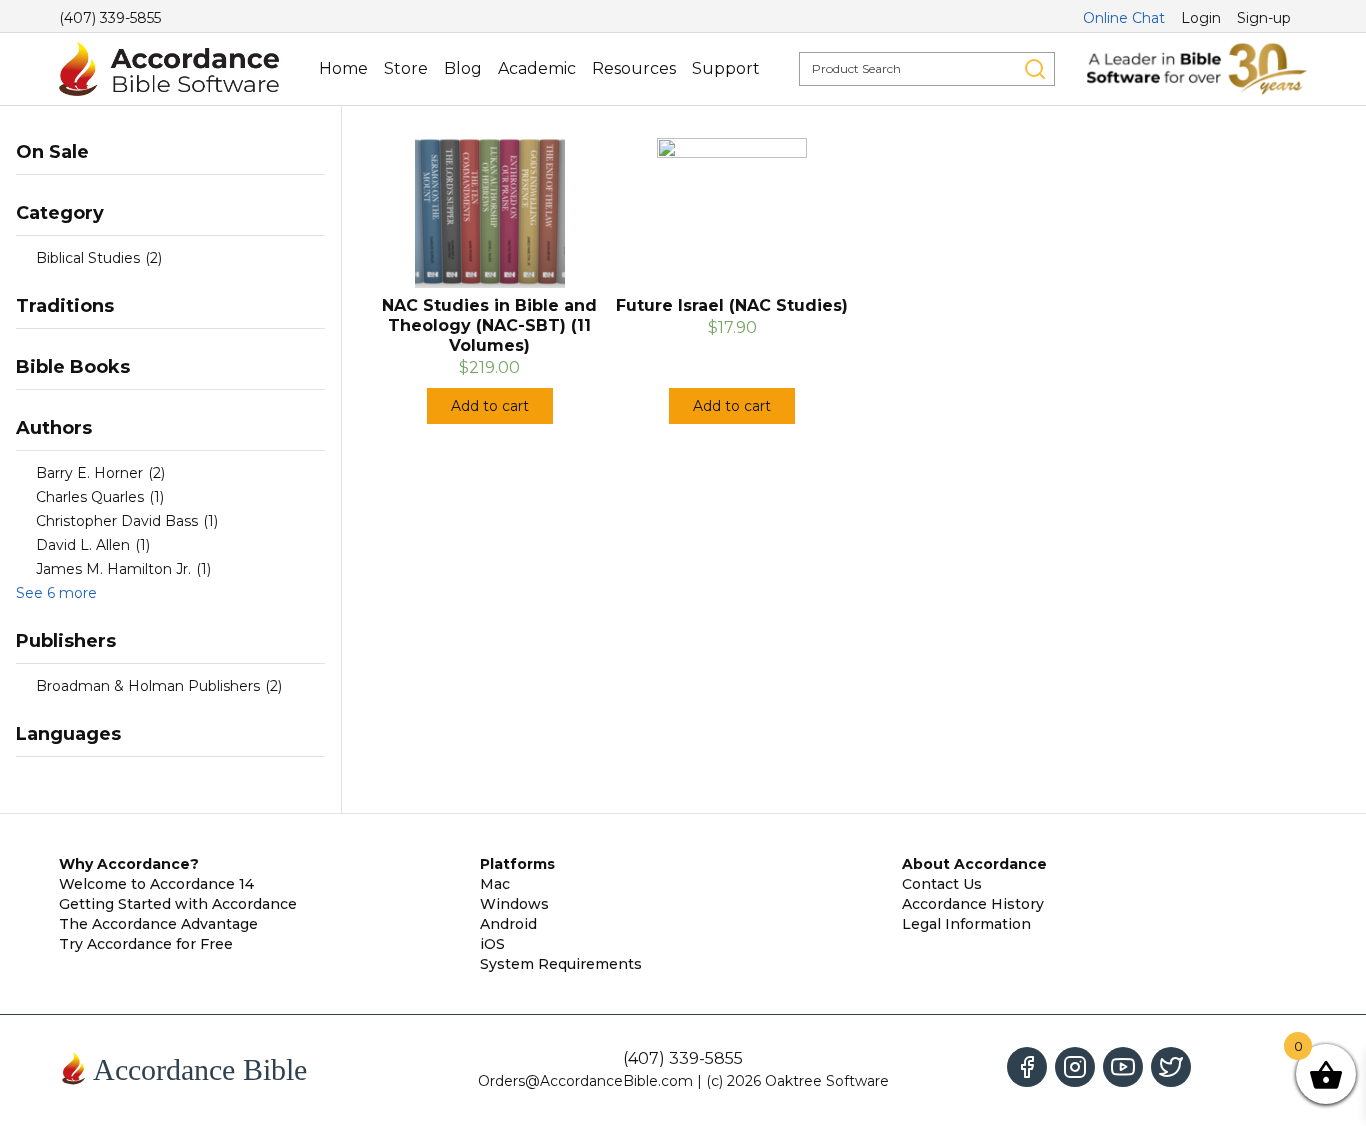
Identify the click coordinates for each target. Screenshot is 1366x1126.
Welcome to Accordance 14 (156, 884)
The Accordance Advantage (158, 924)
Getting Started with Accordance (178, 904)
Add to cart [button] (490, 406)
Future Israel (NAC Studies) (732, 305)
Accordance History (973, 904)
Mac (495, 884)
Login (1201, 18)
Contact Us (942, 884)
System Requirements (561, 964)
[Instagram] (1075, 1067)
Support (726, 68)
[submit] (1035, 69)
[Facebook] (1027, 1067)
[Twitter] (1171, 1067)
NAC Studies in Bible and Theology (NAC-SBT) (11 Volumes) (489, 325)
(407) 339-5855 (110, 18)
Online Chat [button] (1124, 18)
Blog (463, 68)
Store (406, 68)
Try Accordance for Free (146, 944)
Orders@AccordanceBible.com (585, 1081)
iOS (492, 944)
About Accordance (974, 864)
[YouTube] (1123, 1067)
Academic (537, 68)
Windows (514, 904)
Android (508, 924)
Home (343, 68)
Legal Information (966, 924)
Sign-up (1264, 18)
